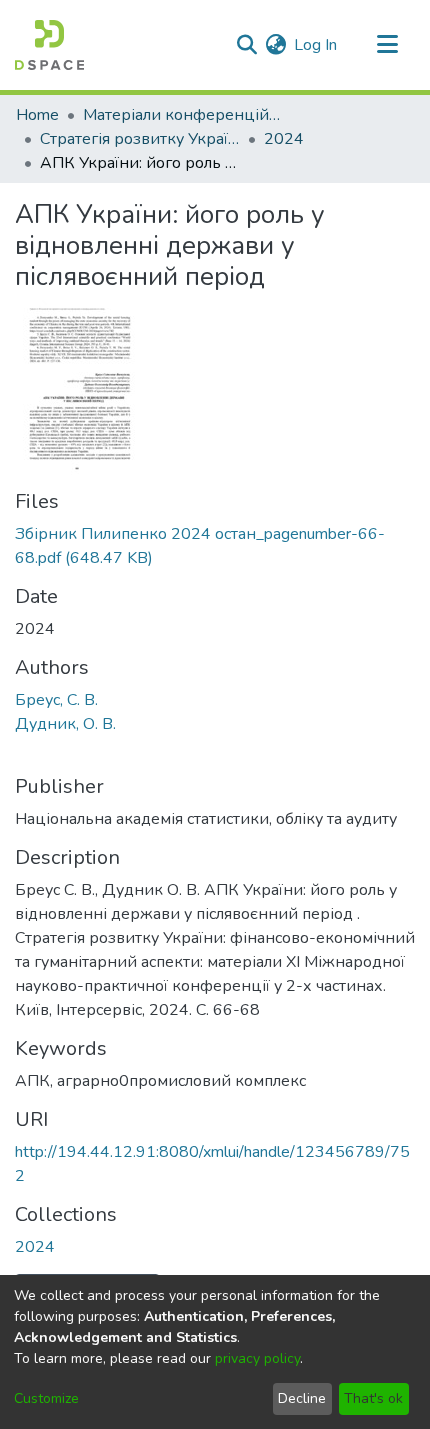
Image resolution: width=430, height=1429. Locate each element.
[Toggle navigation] (387, 45)
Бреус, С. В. (56, 700)
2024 (284, 139)
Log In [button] (316, 45)
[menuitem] (275, 45)
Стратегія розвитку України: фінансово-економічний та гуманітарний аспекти (140, 139)
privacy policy (257, 1358)
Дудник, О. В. (65, 724)
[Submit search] (246, 45)
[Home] (49, 45)
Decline (302, 1398)
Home (37, 115)
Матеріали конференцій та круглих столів (183, 115)
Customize (46, 1398)
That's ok (373, 1398)
